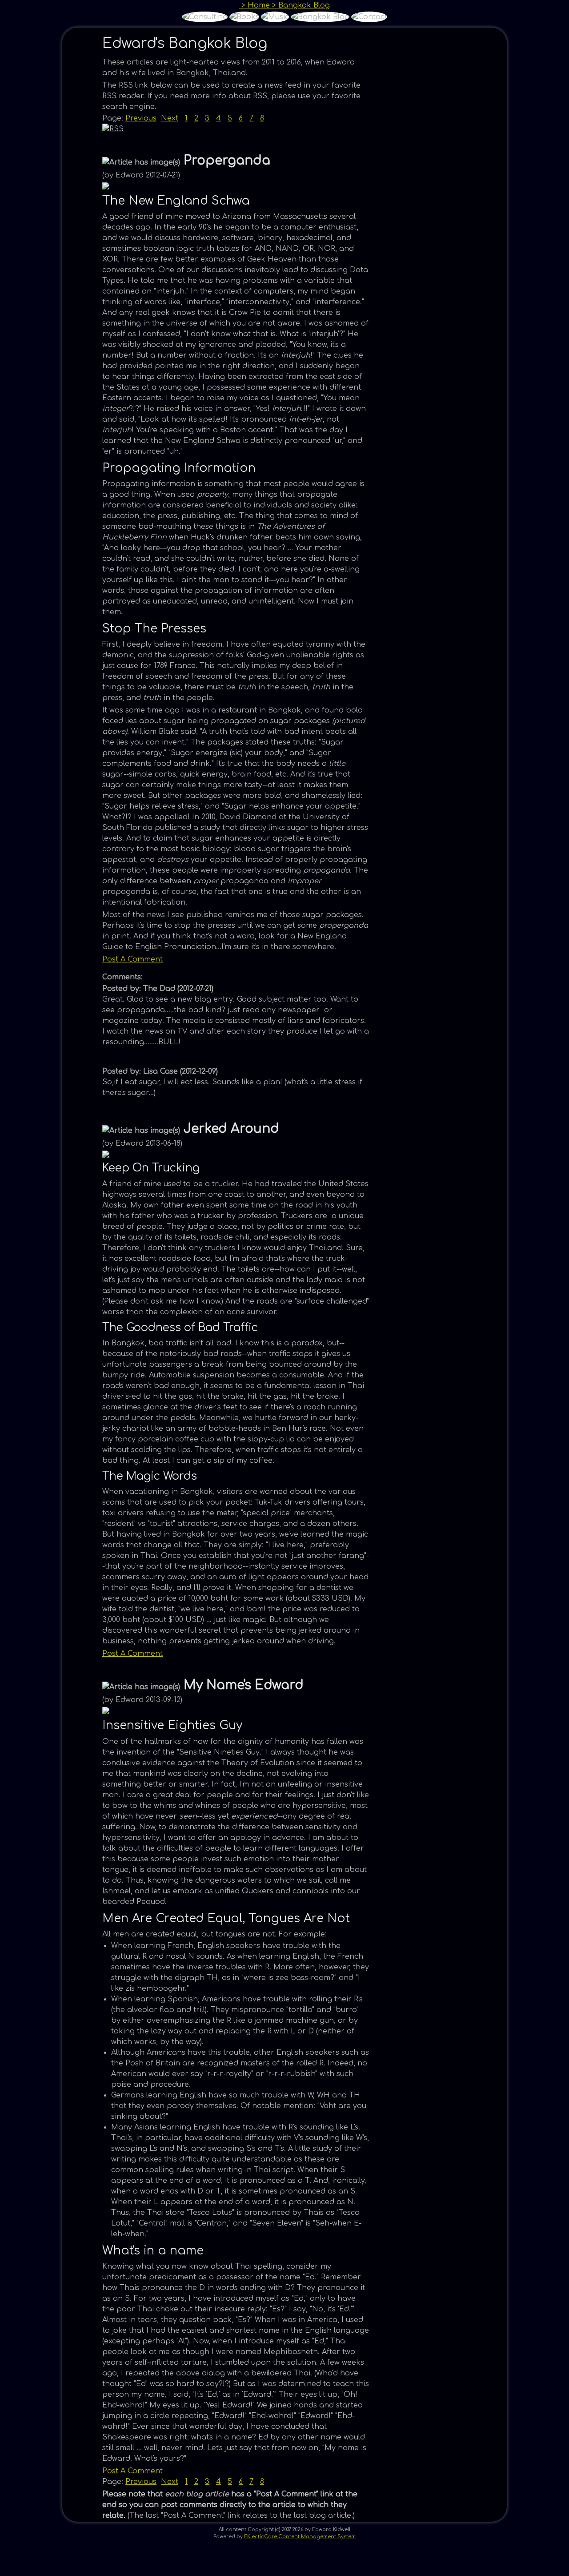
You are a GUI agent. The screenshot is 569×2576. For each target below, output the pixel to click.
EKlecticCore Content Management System (300, 2537)
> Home (254, 5)
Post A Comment (132, 959)
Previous (141, 118)
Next (170, 118)
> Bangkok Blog (300, 5)
